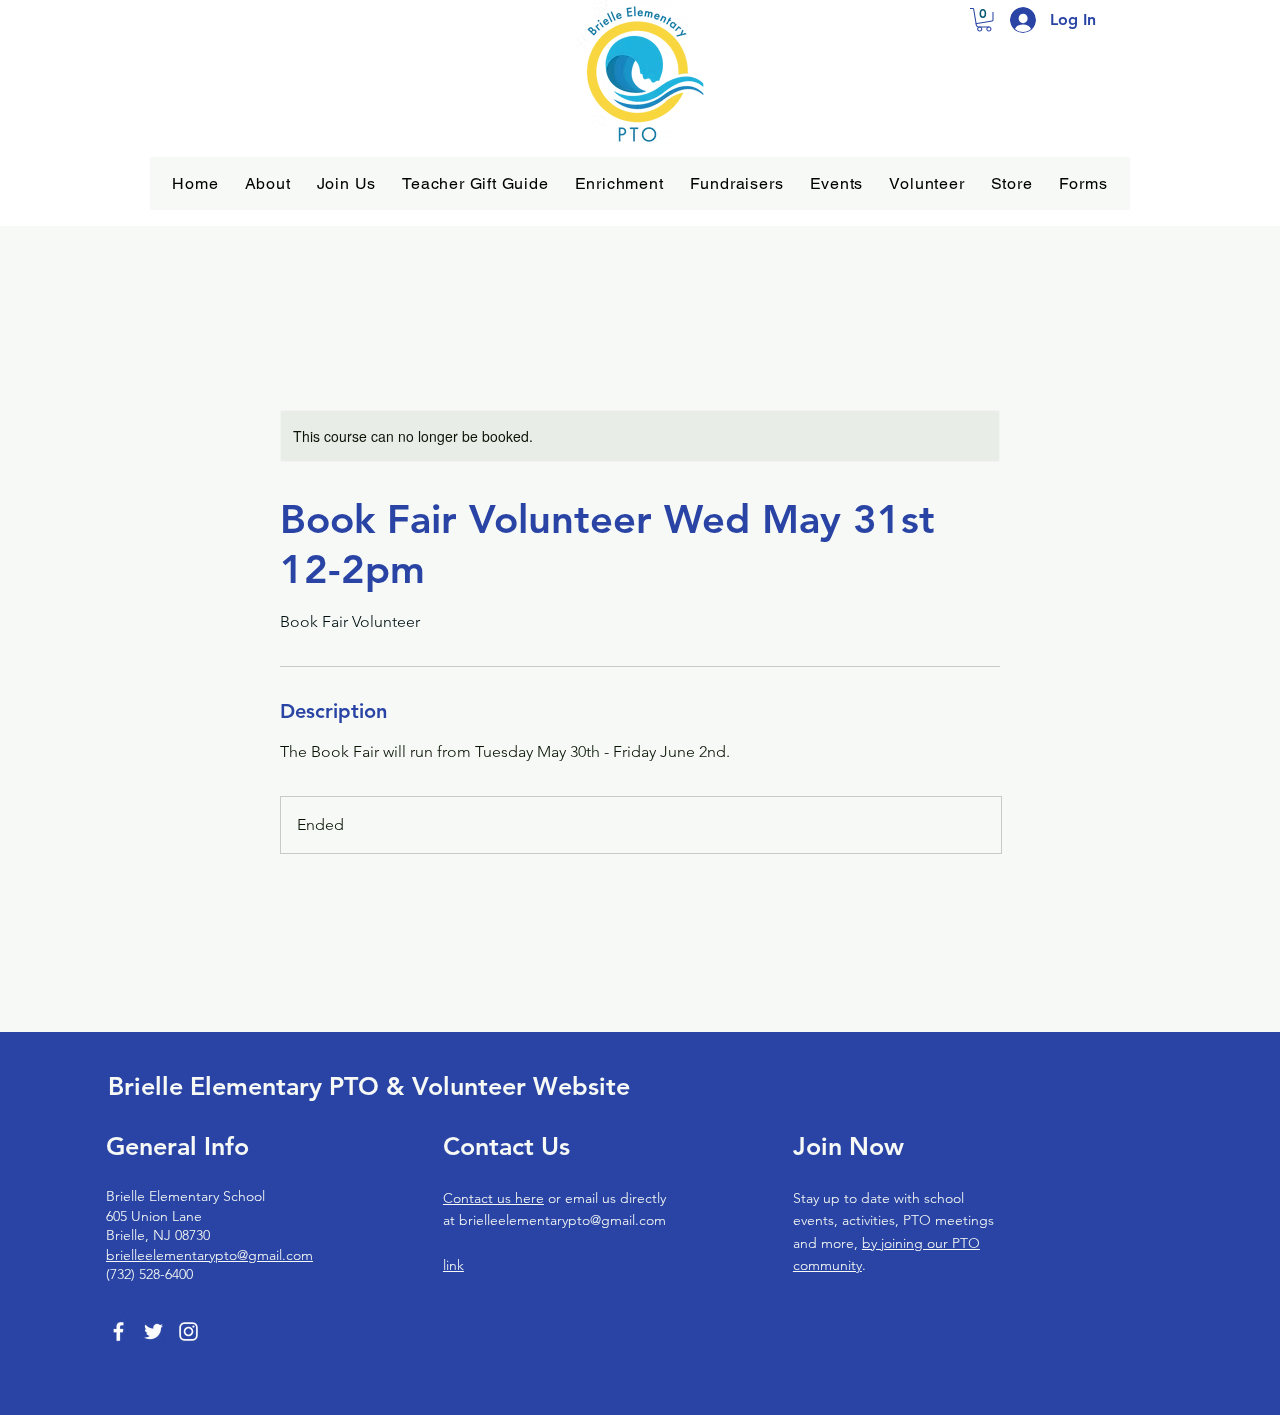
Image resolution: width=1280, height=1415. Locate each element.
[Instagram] (188, 1331)
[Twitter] (153, 1331)
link (453, 1265)
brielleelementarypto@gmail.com (209, 1255)
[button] (268, 183)
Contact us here (493, 1198)
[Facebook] (118, 1331)
